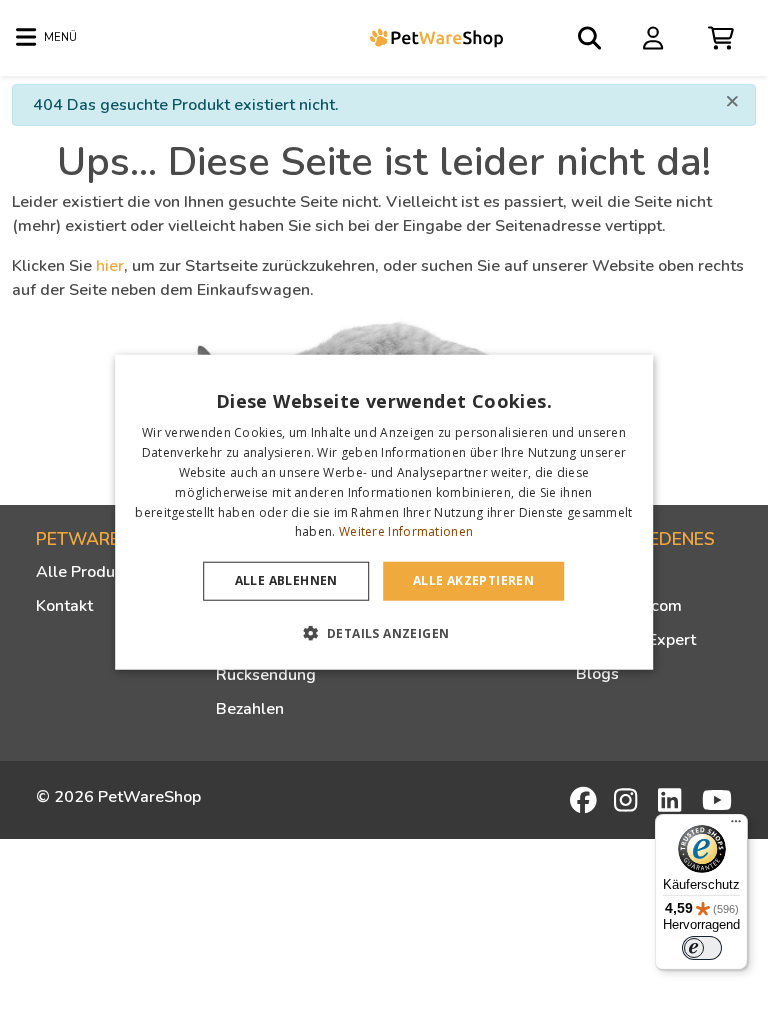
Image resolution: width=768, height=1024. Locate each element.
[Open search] (591, 38)
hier (110, 266)
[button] (384, 632)
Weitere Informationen (406, 531)
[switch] (702, 948)
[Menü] (736, 826)
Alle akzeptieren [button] (473, 580)
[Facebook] (585, 800)
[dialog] (384, 512)
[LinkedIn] (673, 800)
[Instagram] (629, 800)
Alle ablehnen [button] (286, 580)
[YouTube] (717, 800)
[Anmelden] (656, 37)
